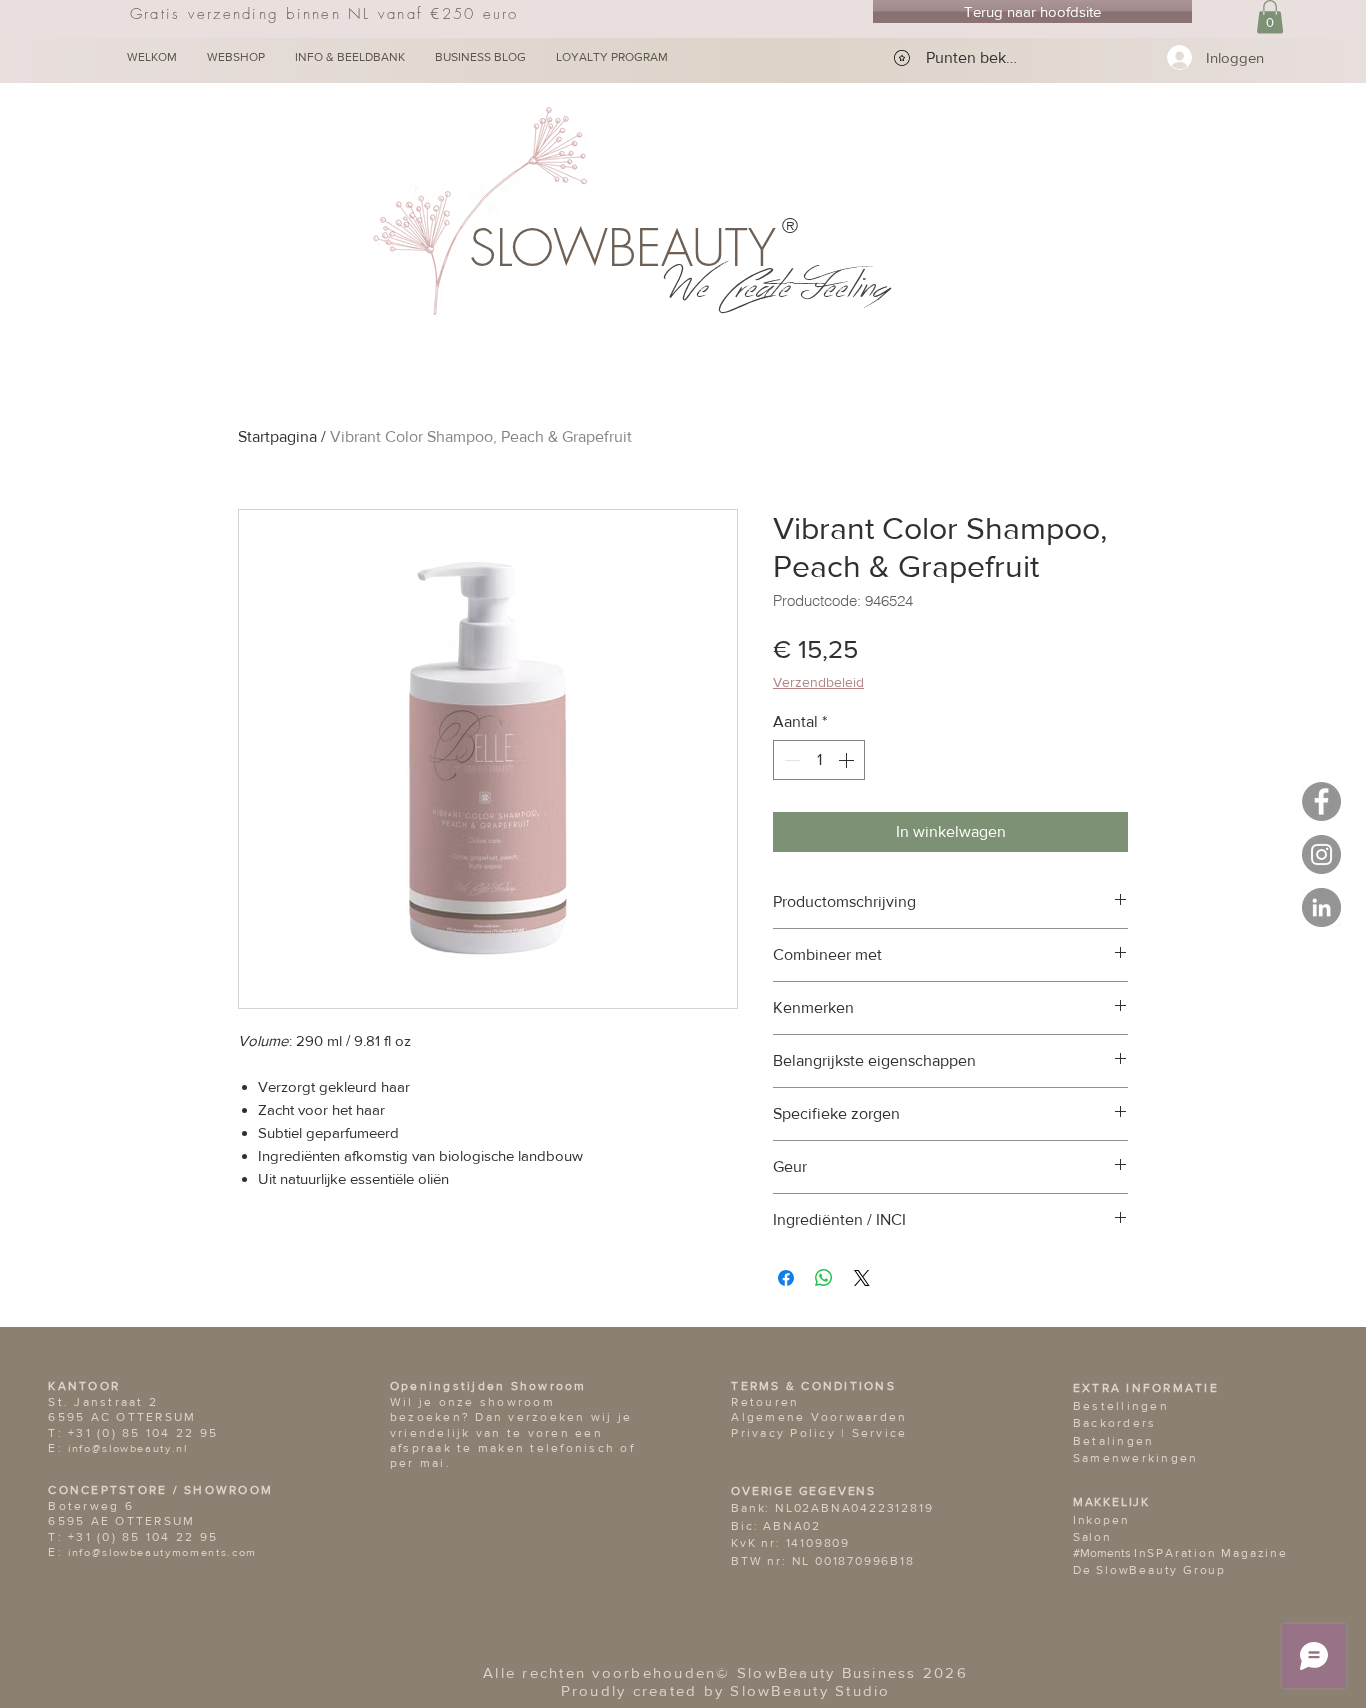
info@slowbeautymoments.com (162, 1552)
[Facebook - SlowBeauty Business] (1321, 801)
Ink (1083, 1520)
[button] (1270, 16)
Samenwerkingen (1136, 1458)
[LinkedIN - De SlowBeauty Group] (1321, 907)
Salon (1092, 1537)
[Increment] (848, 760)
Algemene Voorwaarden (819, 1417)
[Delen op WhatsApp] (824, 1278)
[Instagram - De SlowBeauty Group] (1321, 854)
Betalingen (1114, 1441)
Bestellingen (1121, 1406)
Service (880, 1433)
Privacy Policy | (791, 1433)
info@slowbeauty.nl (128, 1448)
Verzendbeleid (818, 682)
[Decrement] (790, 760)
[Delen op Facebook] (786, 1278)
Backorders (1115, 1423)
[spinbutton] (819, 760)
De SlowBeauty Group (1149, 1570)
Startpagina (277, 436)
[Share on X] (862, 1278)
